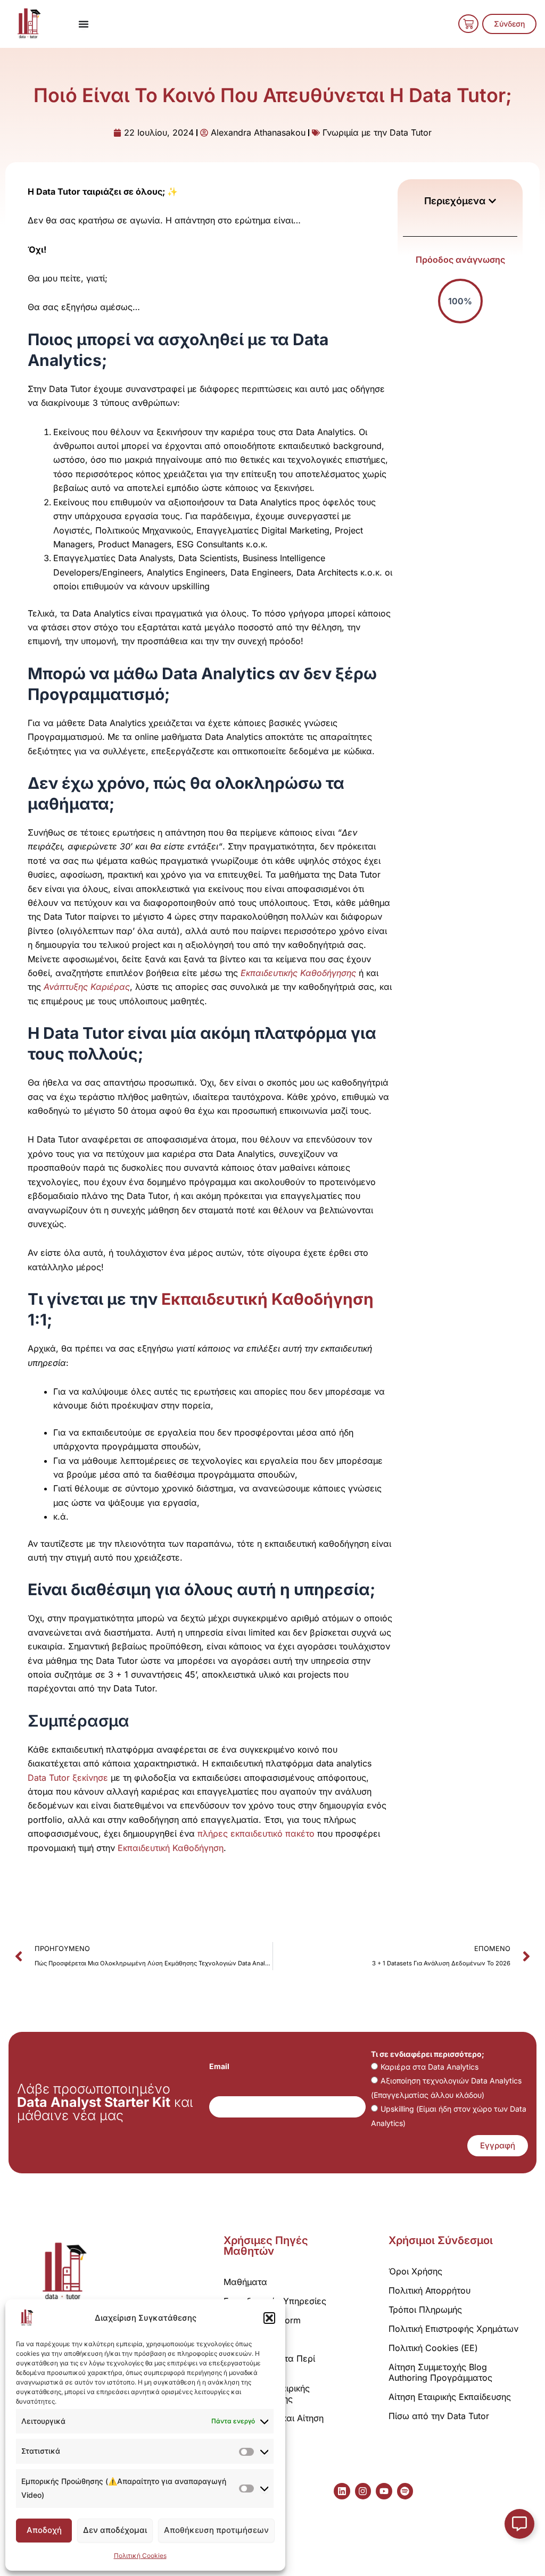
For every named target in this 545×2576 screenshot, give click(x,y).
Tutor (59, 1778)
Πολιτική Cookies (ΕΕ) (433, 2348)
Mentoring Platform (262, 2320)
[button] (269, 2318)
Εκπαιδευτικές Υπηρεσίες (275, 2301)
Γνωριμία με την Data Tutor (377, 132)
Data (38, 1778)
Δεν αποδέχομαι (115, 2530)
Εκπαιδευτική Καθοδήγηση (267, 1299)
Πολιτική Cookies (140, 2556)
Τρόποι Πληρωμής (425, 2310)
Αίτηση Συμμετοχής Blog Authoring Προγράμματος (440, 2372)
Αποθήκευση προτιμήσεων (216, 2530)
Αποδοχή (44, 2530)
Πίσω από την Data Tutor (439, 2416)
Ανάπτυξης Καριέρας (87, 987)
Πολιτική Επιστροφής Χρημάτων (453, 2329)
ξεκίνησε (89, 1778)
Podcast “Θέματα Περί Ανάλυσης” (269, 2364)
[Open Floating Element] (519, 2524)
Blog (233, 2339)
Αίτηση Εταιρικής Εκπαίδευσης (450, 2397)
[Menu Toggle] (84, 24)
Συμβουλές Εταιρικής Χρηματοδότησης (267, 2394)
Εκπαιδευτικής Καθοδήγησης (298, 973)
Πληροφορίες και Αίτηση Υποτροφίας (274, 2423)
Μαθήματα (245, 2282)
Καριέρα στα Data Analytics (430, 2067)
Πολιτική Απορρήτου (430, 2290)
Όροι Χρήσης (415, 2271)
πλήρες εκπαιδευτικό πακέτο (256, 1833)
